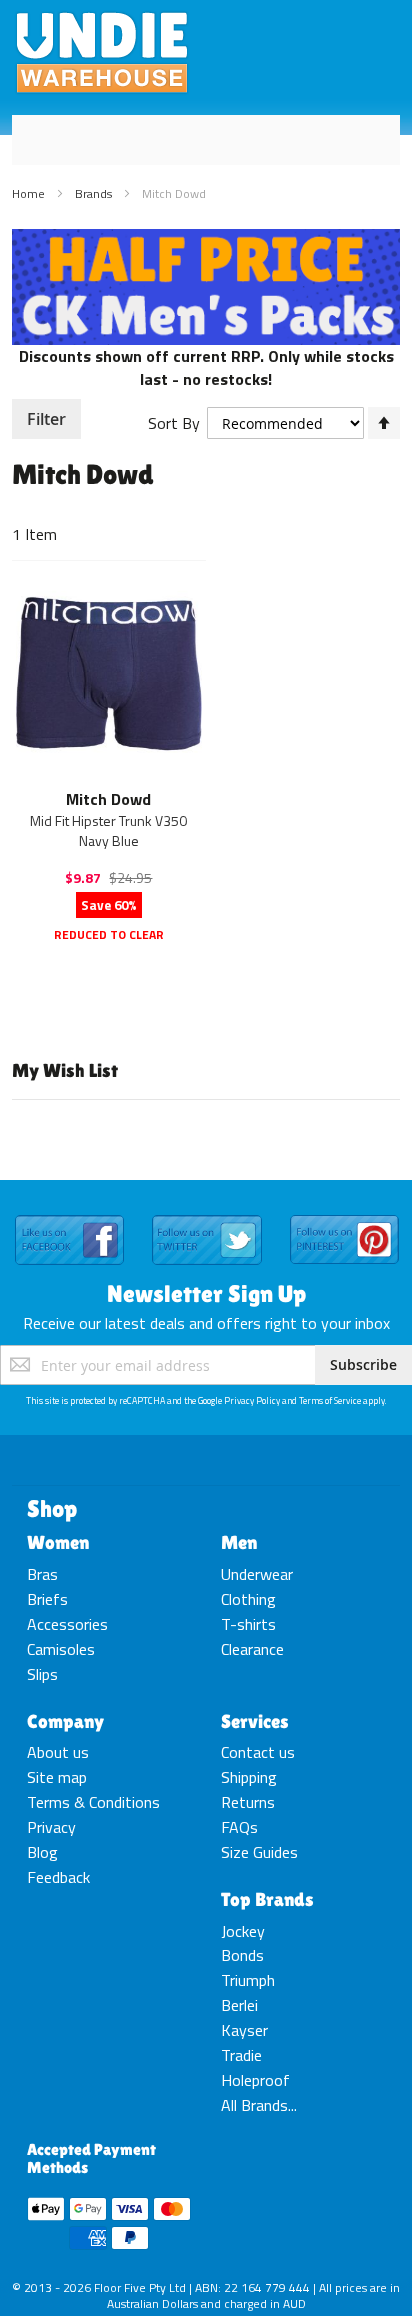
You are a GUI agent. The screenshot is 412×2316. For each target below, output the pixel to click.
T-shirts (248, 1624)
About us (58, 1752)
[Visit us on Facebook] (69, 1216)
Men (239, 1542)
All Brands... (259, 2105)
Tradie (241, 2055)
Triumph (248, 1980)
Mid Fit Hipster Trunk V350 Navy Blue (108, 830)
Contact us (258, 1752)
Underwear (257, 1574)
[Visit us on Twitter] (206, 1216)
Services (255, 1721)
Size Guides (259, 1852)
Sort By (174, 423)
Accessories (67, 1624)
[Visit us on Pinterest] (344, 1216)
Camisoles (61, 1649)
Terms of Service (330, 1400)
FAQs (239, 1827)
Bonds (242, 1955)
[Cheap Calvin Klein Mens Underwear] (206, 240)
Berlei (239, 2005)
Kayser (244, 2030)
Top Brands (267, 1899)
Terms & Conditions (93, 1802)
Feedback (58, 1877)
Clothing (248, 1599)
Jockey (243, 1931)
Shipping (249, 1777)
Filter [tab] (46, 419)
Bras (42, 1574)
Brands (95, 193)
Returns (248, 1802)
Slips (42, 1674)
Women (58, 1542)
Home (30, 193)
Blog (42, 1852)
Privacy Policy (252, 1400)
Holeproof (255, 2080)
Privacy (51, 1827)
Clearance (252, 1649)
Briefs (47, 1599)
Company (65, 1721)
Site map (57, 1777)
